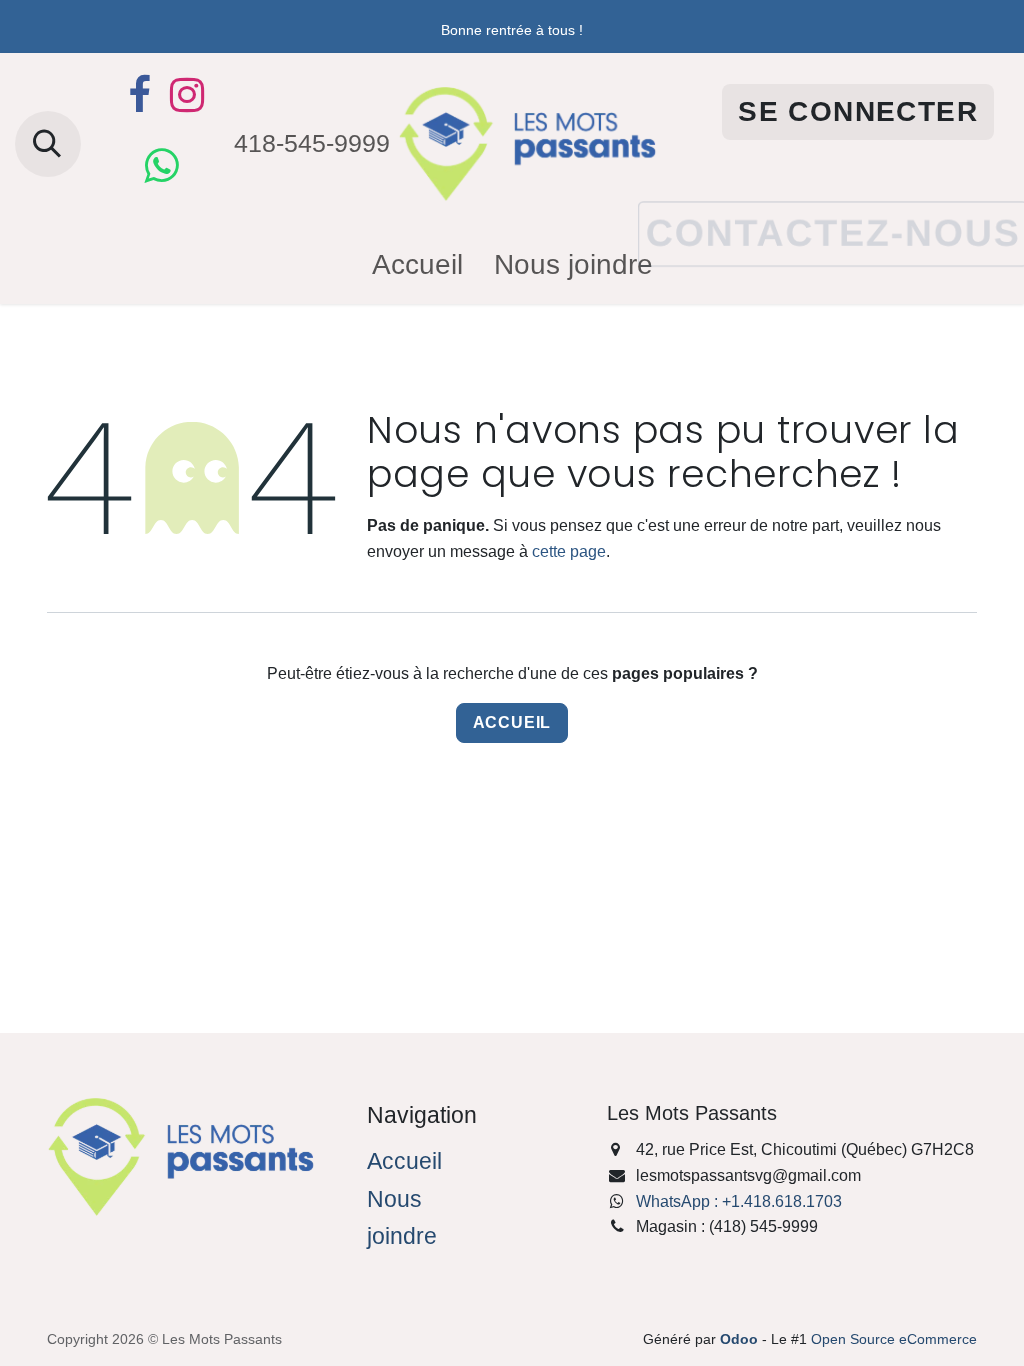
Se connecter (858, 111)
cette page (569, 551)
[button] (48, 144)
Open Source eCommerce (894, 1339)
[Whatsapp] (161, 166)
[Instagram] (187, 95)
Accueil (512, 722)
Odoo (741, 1339)
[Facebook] (139, 95)
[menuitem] (417, 265)
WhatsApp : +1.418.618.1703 (739, 1201)
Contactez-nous (832, 204)
